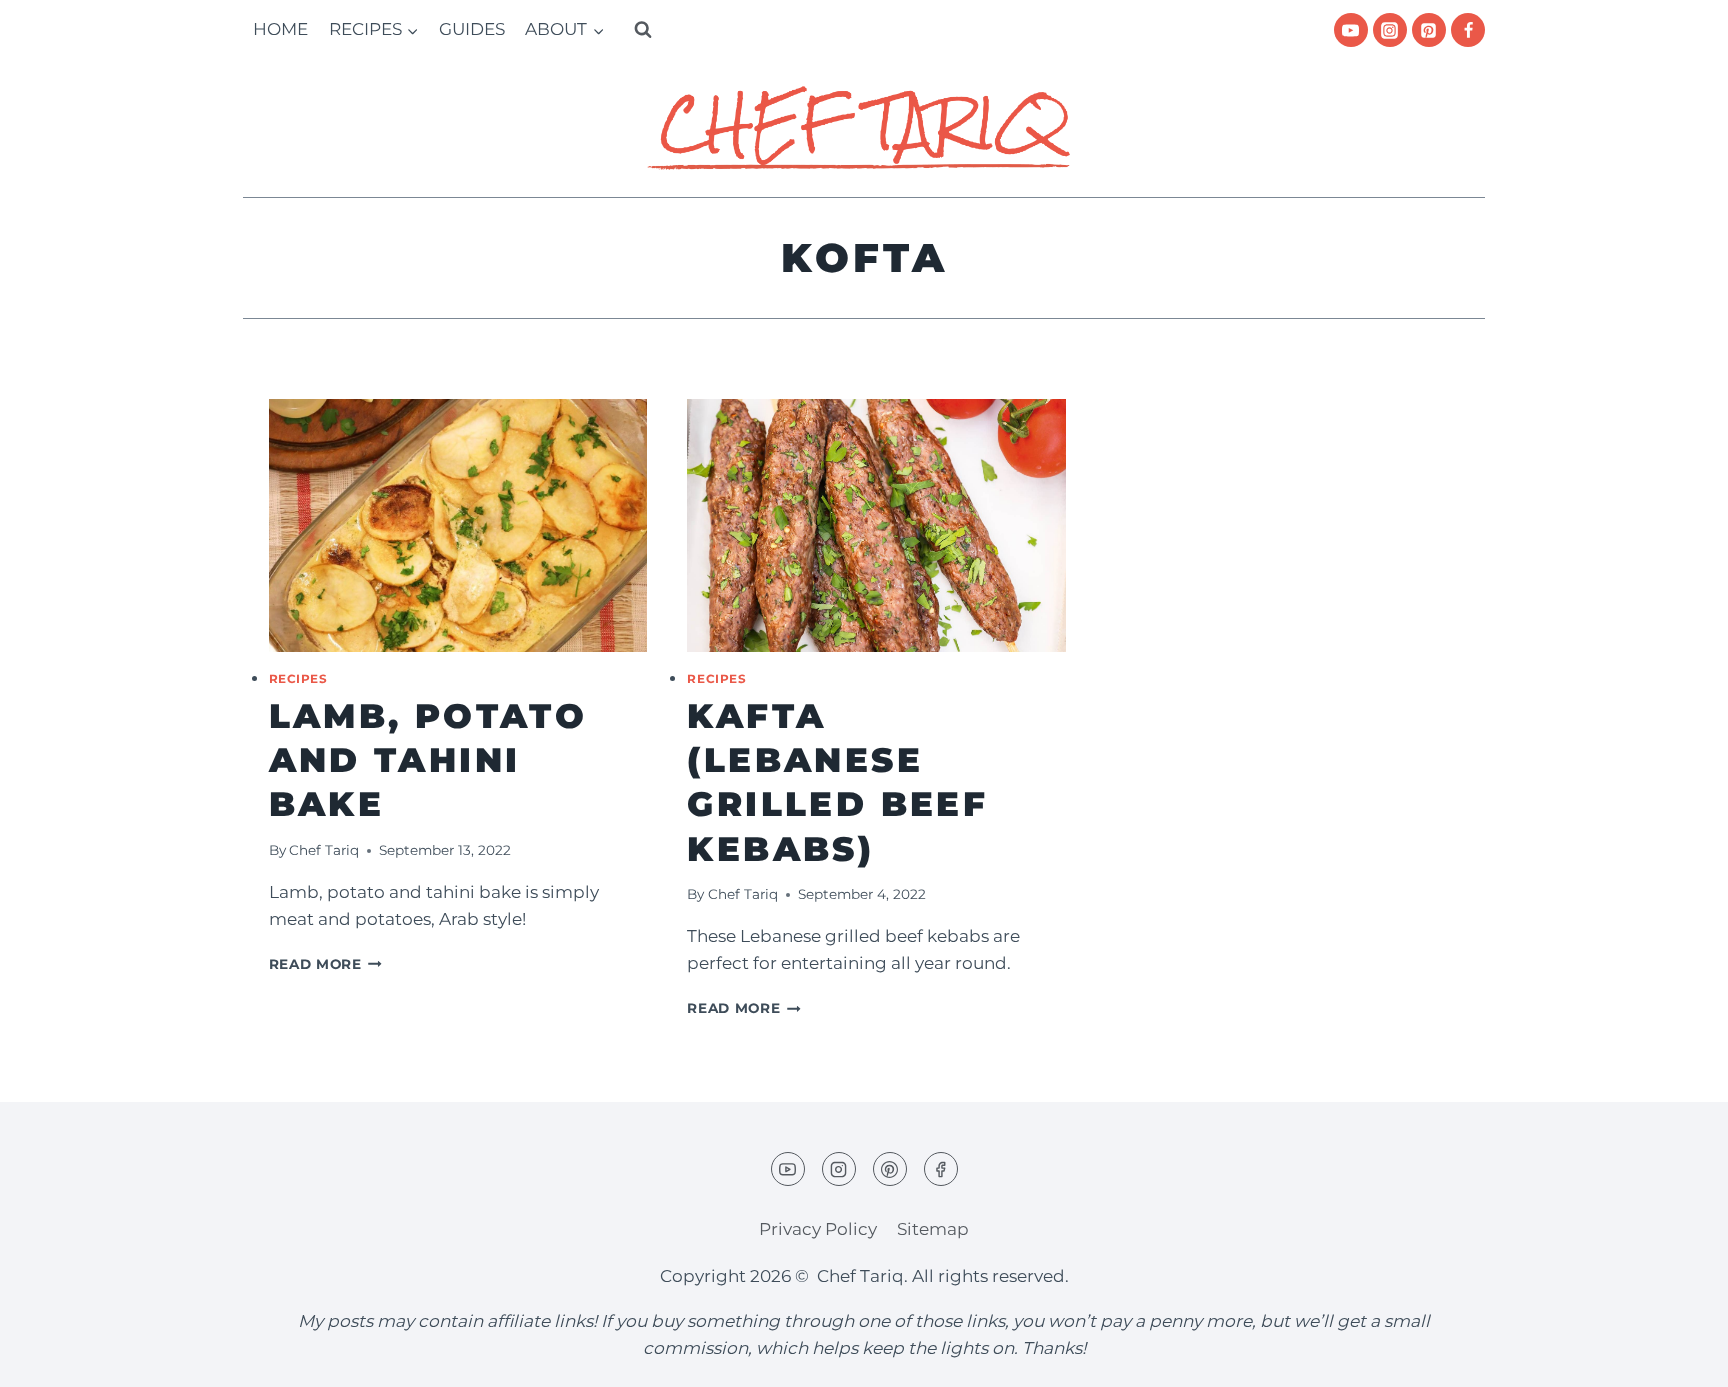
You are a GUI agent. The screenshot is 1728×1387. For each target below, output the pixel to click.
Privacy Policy (818, 1229)
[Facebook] (1468, 30)
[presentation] (458, 525)
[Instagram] (1390, 30)
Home (280, 29)
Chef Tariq (324, 850)
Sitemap (933, 1229)
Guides (472, 29)
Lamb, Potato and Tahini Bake (428, 760)
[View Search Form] (643, 30)
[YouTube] (1351, 30)
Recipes (298, 678)
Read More (326, 964)
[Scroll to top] (1677, 1356)
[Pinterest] (1429, 30)
